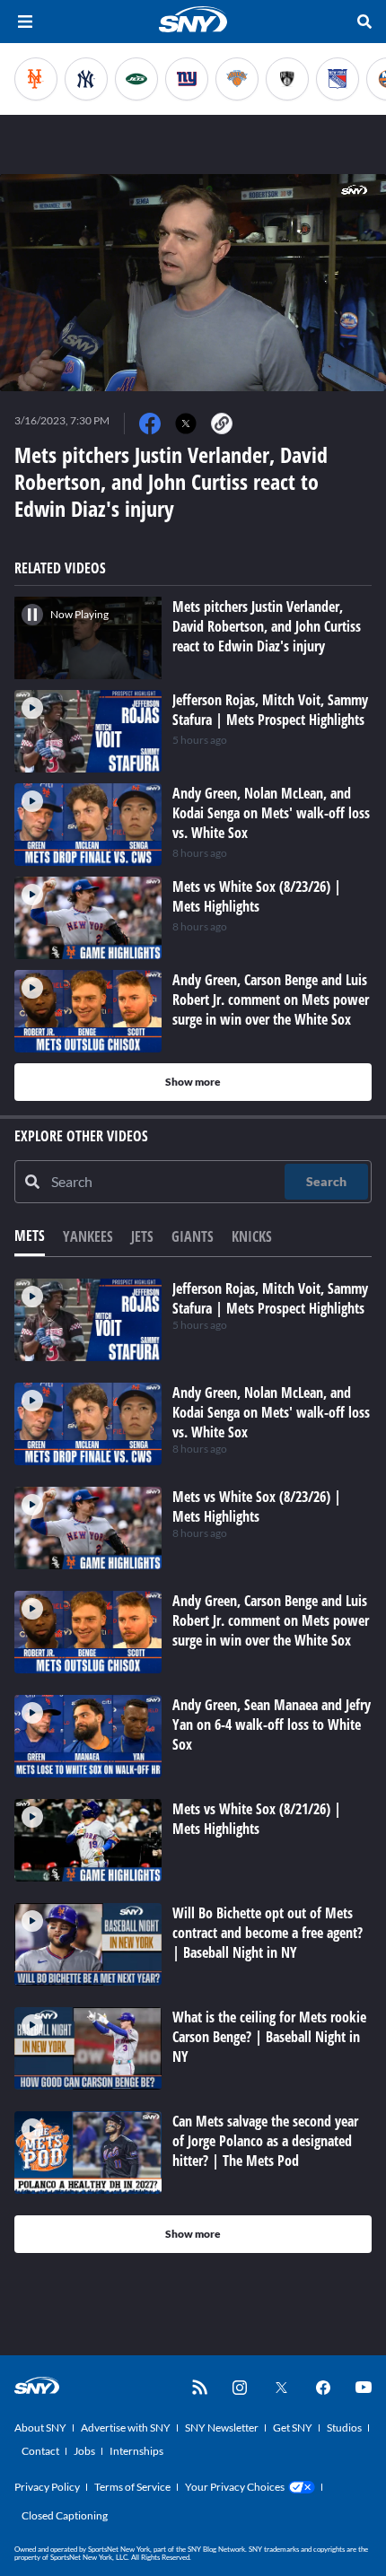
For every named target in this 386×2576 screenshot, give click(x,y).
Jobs (84, 2451)
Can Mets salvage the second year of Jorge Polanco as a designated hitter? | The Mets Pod (265, 2141)
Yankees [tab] (88, 1236)
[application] (193, 283)
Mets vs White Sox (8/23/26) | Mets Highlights (257, 1506)
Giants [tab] (193, 1236)
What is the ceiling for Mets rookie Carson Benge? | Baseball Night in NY (269, 2037)
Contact (40, 2451)
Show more (193, 1082)
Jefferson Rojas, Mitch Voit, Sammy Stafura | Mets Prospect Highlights (270, 1298)
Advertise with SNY (126, 2428)
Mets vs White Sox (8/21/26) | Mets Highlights (257, 1819)
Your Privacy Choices (235, 2487)
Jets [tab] (142, 1236)
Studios (344, 2428)
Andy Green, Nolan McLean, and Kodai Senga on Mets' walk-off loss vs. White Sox (271, 1412)
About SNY (40, 2428)
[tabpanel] (193, 1766)
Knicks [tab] (252, 1236)
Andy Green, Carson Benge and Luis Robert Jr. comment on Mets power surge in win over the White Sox (271, 1620)
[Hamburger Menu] (25, 22)
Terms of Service (132, 2487)
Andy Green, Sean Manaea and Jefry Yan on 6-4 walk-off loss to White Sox (272, 1725)
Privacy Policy (47, 2487)
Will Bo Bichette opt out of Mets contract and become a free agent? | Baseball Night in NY (268, 1933)
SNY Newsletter (222, 2428)
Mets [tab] (30, 1236)
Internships (136, 2451)
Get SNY (293, 2428)
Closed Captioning (65, 2515)
